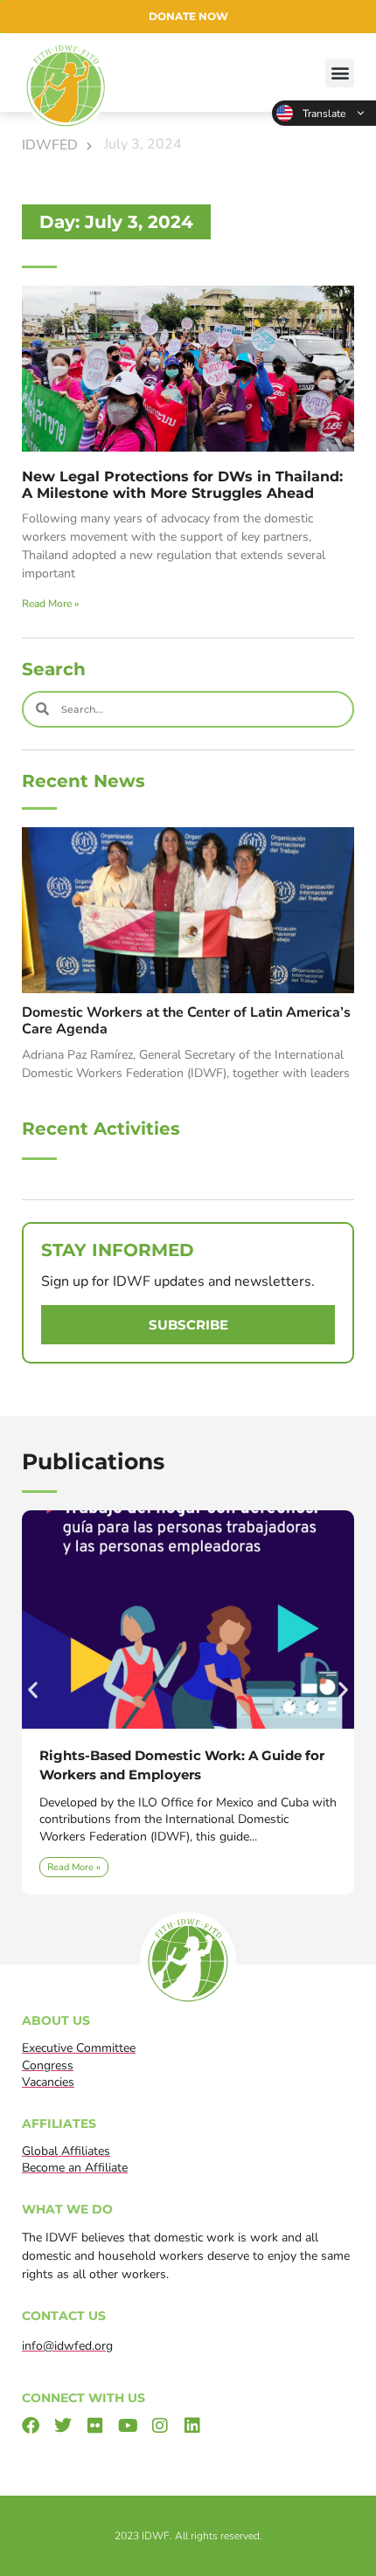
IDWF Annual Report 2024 (161, 1755)
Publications (93, 1461)
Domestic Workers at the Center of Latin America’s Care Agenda (186, 1021)
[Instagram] (160, 2426)
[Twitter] (63, 2426)
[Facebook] (31, 2426)
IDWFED (50, 145)
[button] (340, 73)
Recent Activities (101, 1129)
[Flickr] (95, 2426)
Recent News (84, 781)
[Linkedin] (192, 2426)
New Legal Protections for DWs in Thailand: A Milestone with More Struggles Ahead (182, 485)
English (324, 113)
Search (54, 669)
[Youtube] (128, 2426)
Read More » (50, 604)
